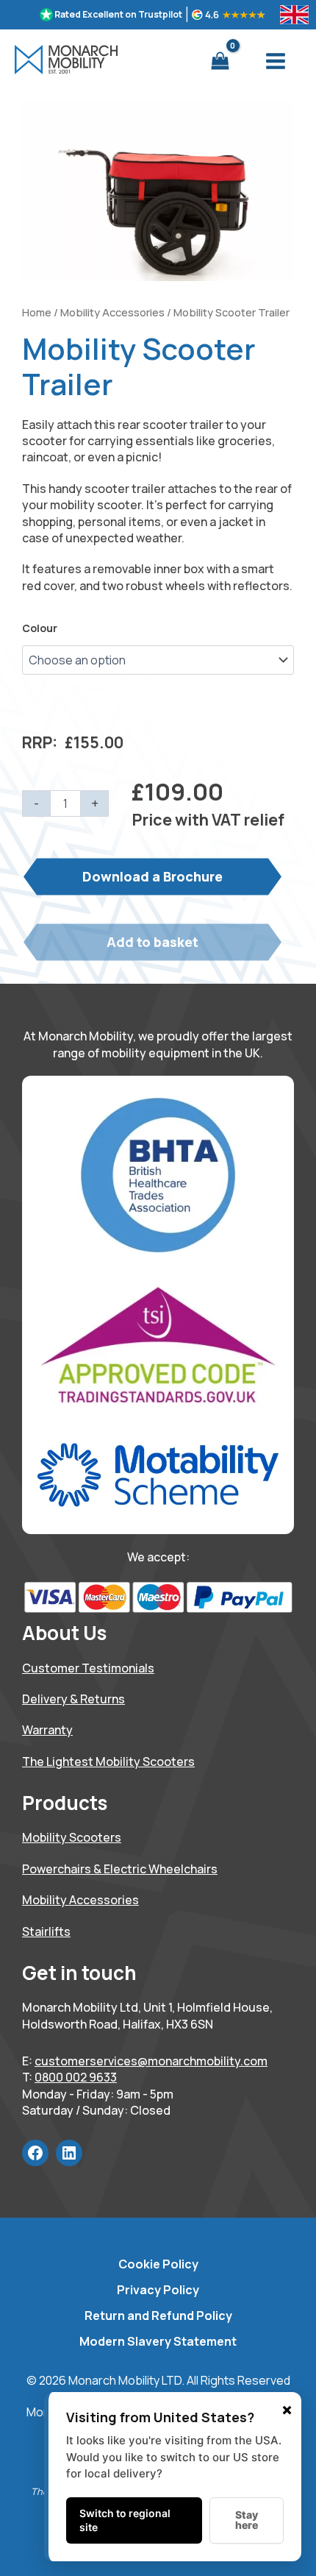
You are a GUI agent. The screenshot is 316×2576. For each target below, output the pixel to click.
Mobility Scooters (72, 1837)
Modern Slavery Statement (158, 2341)
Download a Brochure (152, 876)
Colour (40, 628)
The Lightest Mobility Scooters (108, 1761)
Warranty (47, 1730)
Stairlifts (46, 1931)
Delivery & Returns (73, 1699)
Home (37, 312)
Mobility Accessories (112, 312)
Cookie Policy (158, 2264)
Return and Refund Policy (158, 2316)
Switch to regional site (125, 2520)
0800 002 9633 (76, 2077)
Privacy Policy (158, 2290)
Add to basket (152, 942)
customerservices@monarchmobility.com (151, 2061)
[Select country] (294, 15)
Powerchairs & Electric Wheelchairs (120, 1869)
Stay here (247, 2520)
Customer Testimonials (88, 1668)
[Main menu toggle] (276, 61)
